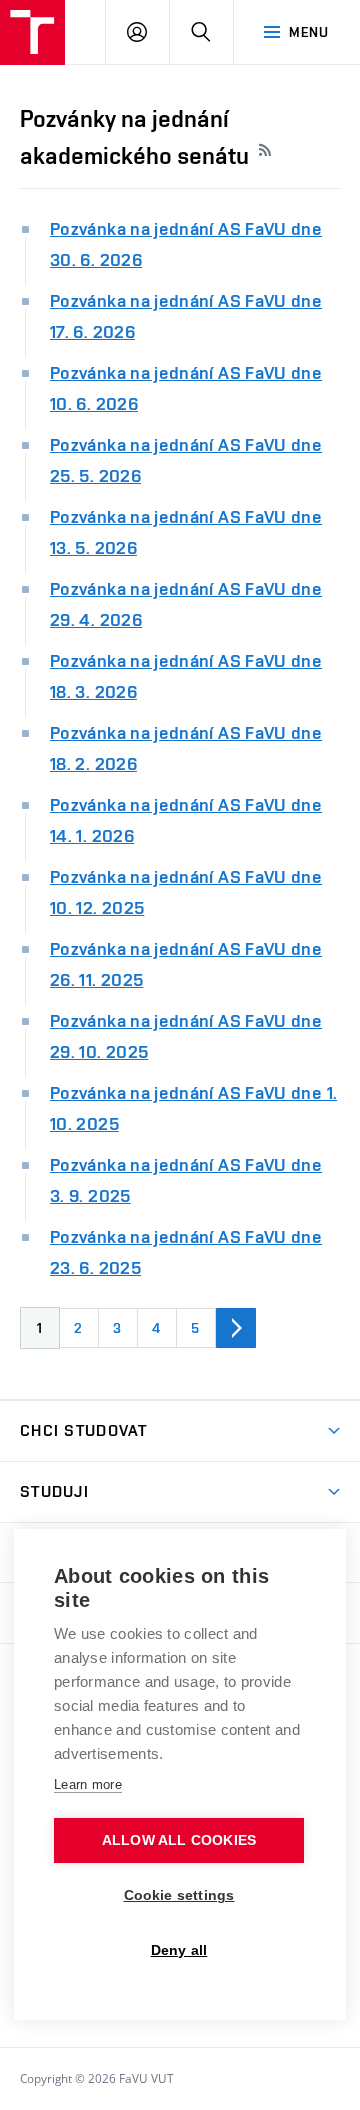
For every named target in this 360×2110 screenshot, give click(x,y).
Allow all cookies (179, 1840)
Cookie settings (179, 1895)
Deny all (179, 1950)
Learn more (88, 1784)
